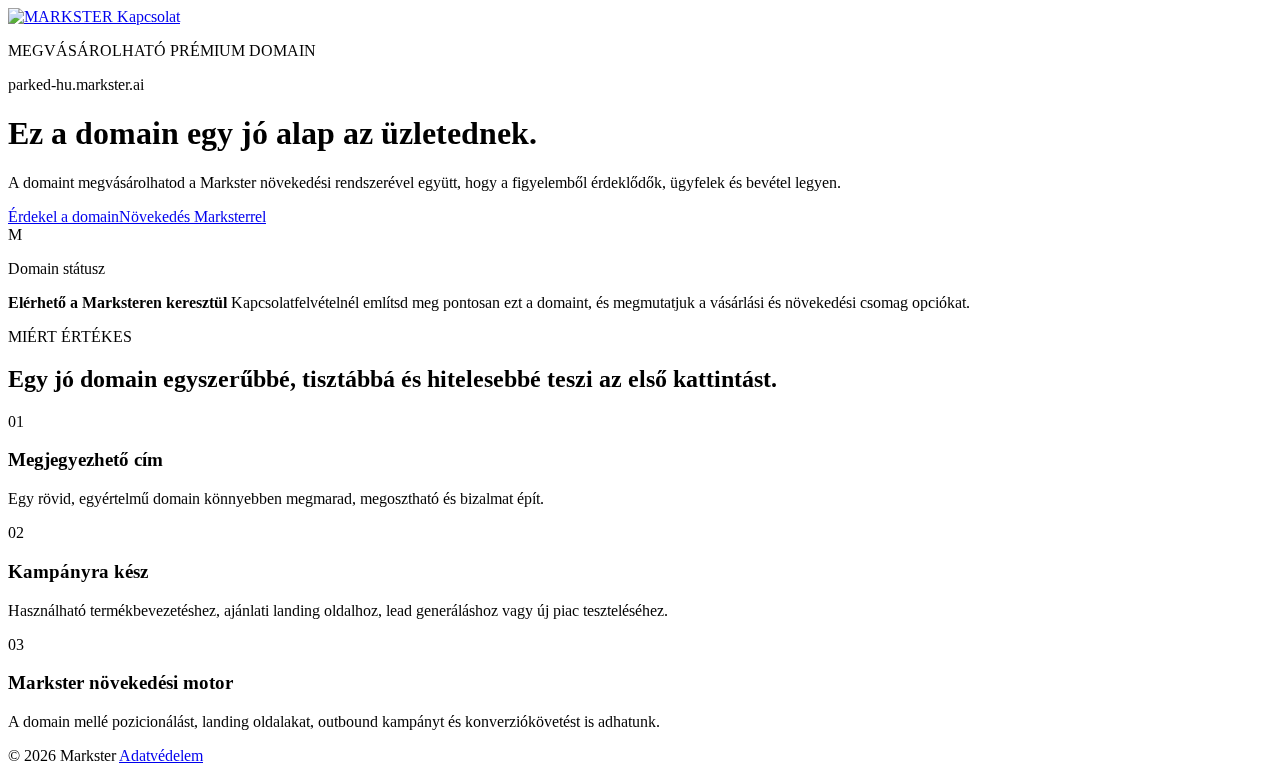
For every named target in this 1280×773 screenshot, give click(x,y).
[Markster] (62, 16)
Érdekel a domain (63, 216)
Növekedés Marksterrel (192, 216)
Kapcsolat (148, 16)
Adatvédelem (161, 755)
